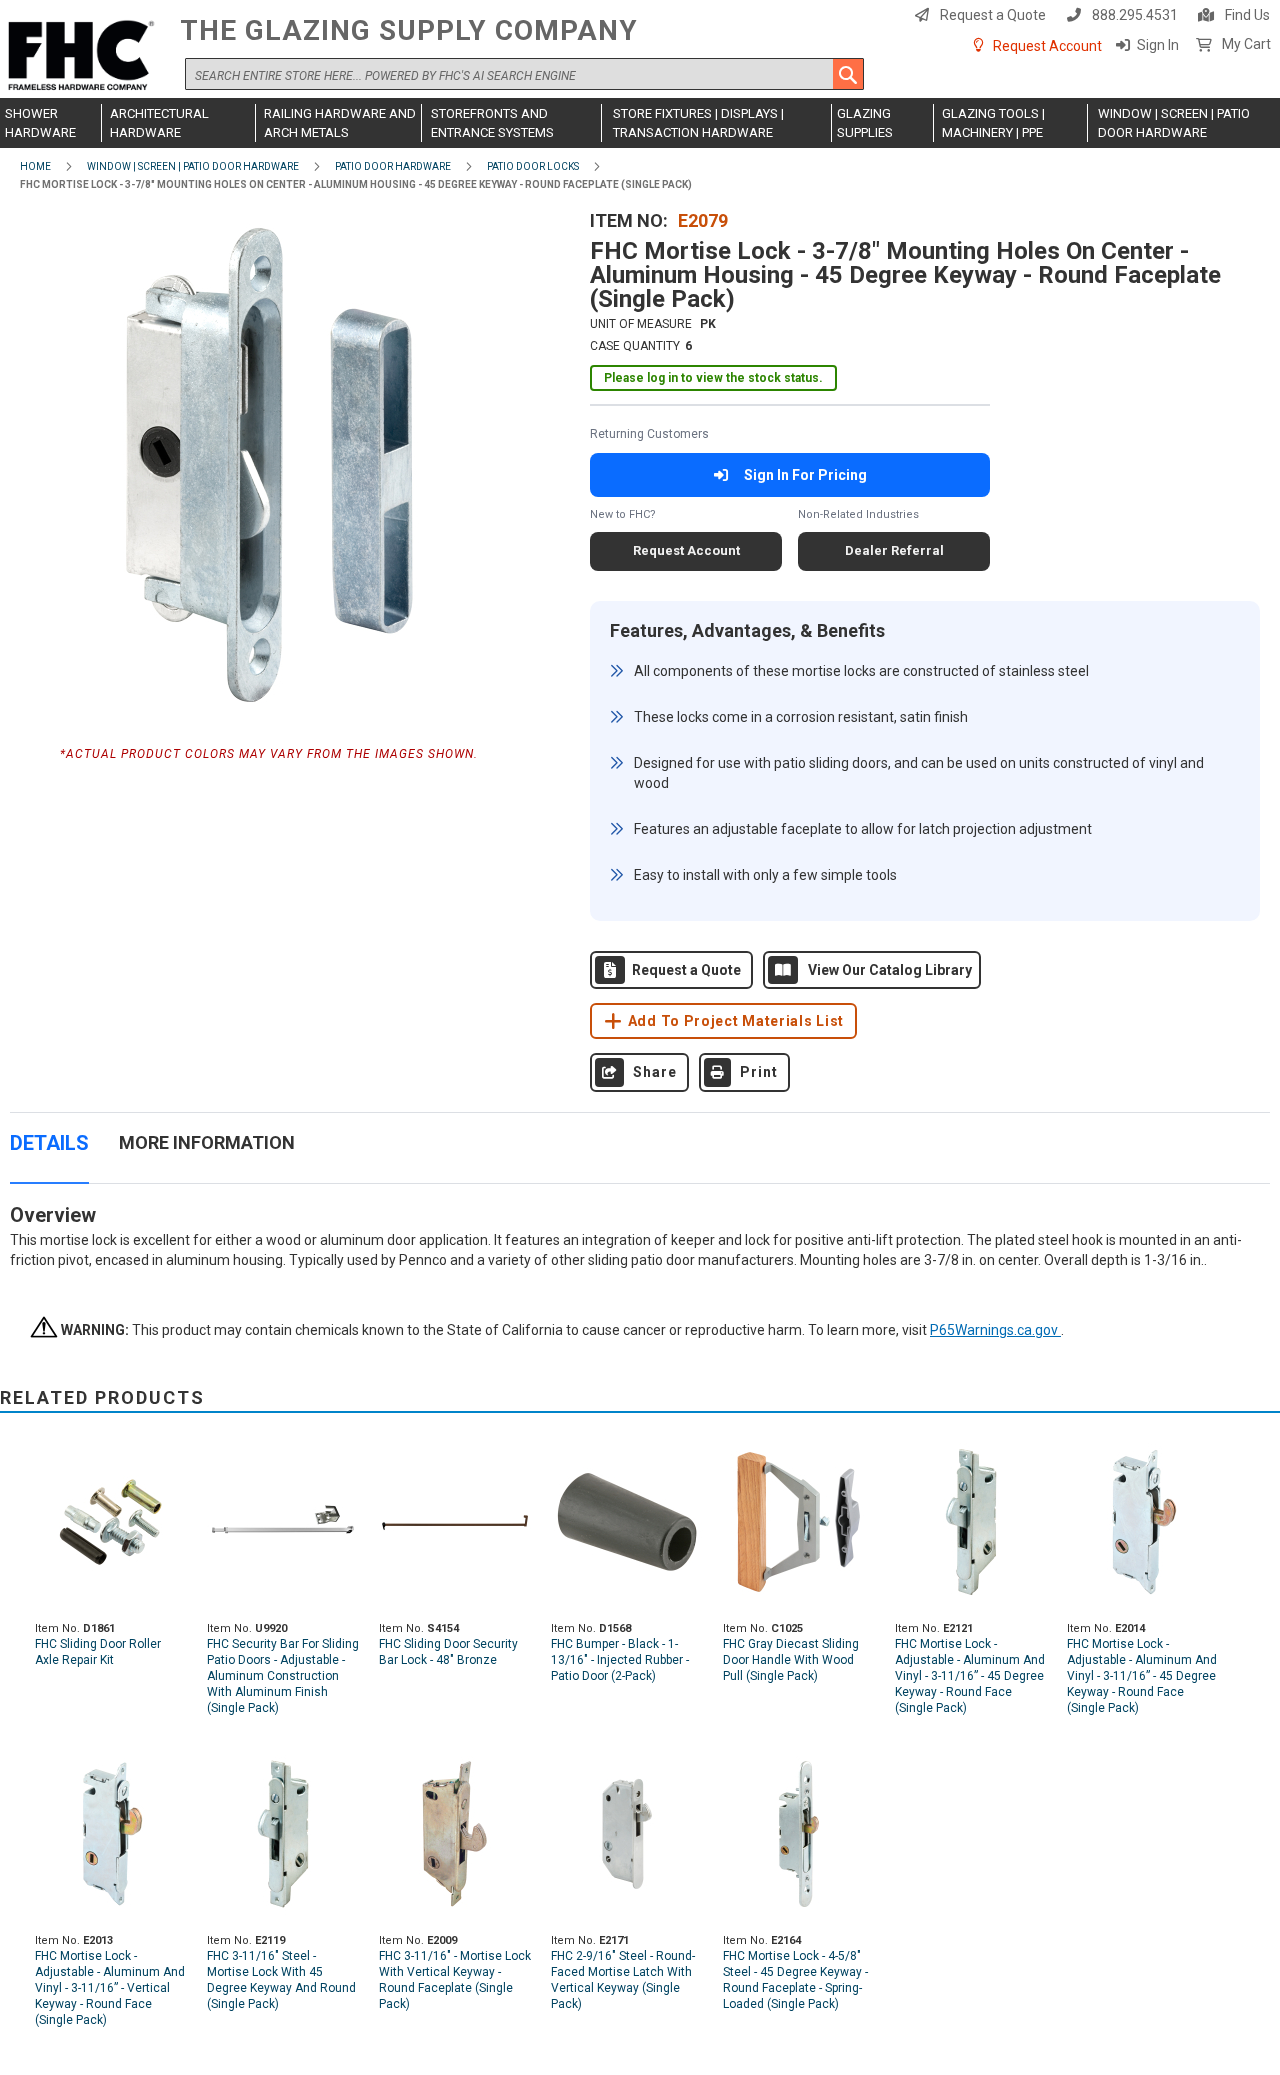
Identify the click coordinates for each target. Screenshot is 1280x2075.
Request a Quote (993, 15)
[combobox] (524, 74)
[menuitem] (51, 123)
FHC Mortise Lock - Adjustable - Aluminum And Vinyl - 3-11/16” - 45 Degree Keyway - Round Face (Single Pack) (970, 1676)
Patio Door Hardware (393, 166)
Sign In (1158, 45)
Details (49, 1143)
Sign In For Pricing (805, 475)
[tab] (49, 1153)
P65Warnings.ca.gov (995, 1330)
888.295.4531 (1135, 15)
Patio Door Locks (533, 166)
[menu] (640, 123)
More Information (207, 1142)
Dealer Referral (894, 550)
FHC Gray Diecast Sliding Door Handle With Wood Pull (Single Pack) (791, 1660)
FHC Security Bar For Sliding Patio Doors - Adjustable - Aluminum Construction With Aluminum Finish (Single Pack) (283, 1676)
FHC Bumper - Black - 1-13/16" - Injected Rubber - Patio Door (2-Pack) (620, 1660)
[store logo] (85, 56)
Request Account (1047, 46)
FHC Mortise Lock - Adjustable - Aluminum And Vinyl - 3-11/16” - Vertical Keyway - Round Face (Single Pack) (110, 1988)
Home (35, 166)
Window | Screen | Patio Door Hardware (193, 166)
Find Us (1247, 15)
